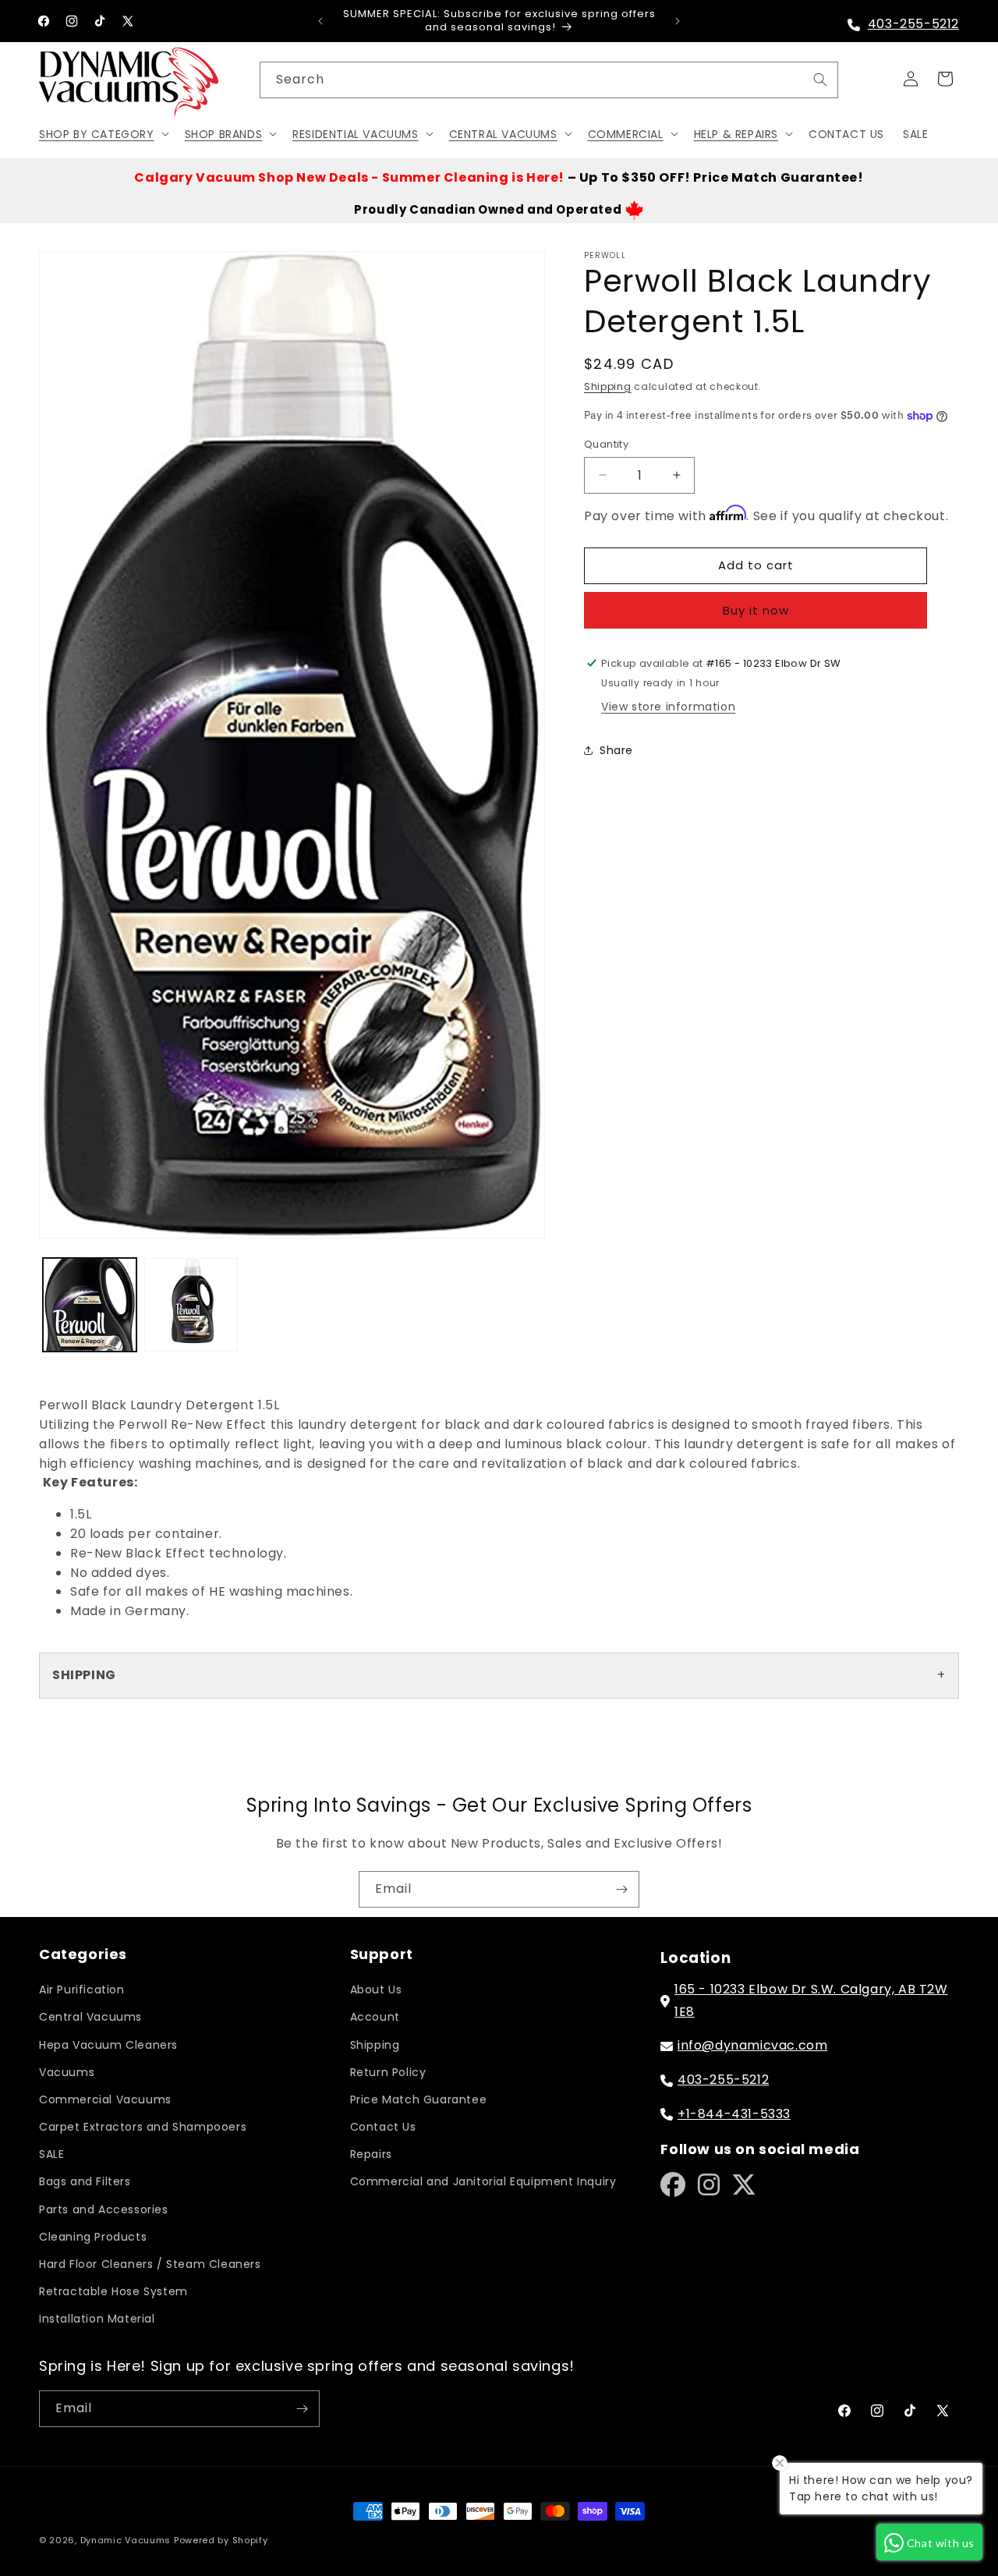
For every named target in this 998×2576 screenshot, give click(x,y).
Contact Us (383, 2127)
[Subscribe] (621, 1889)
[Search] (820, 80)
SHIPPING (84, 1675)
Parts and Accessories (104, 2209)
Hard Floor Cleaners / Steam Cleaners (150, 2264)
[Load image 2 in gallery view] (191, 1305)
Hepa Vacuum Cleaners (108, 2045)
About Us (376, 1990)
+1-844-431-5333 (734, 2114)
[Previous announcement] (320, 21)
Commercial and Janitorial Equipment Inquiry (483, 2181)
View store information (668, 707)
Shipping (608, 386)
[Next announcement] (678, 21)
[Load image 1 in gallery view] (90, 1305)
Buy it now (756, 609)
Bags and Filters (85, 2181)
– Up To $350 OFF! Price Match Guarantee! (499, 177)
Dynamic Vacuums (126, 2540)
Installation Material (97, 2319)
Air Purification (82, 1990)
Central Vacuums (90, 2017)
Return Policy (388, 2072)
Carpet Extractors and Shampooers (143, 2127)
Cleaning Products (93, 2237)
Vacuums (67, 2072)
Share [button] (616, 750)
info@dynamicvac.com (752, 2045)
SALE (51, 2154)
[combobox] (549, 80)
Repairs (371, 2154)
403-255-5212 (913, 24)
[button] (103, 133)
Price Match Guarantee (419, 2099)
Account (375, 2017)
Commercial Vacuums (105, 2099)
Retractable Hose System (113, 2291)
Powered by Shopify (221, 2540)
